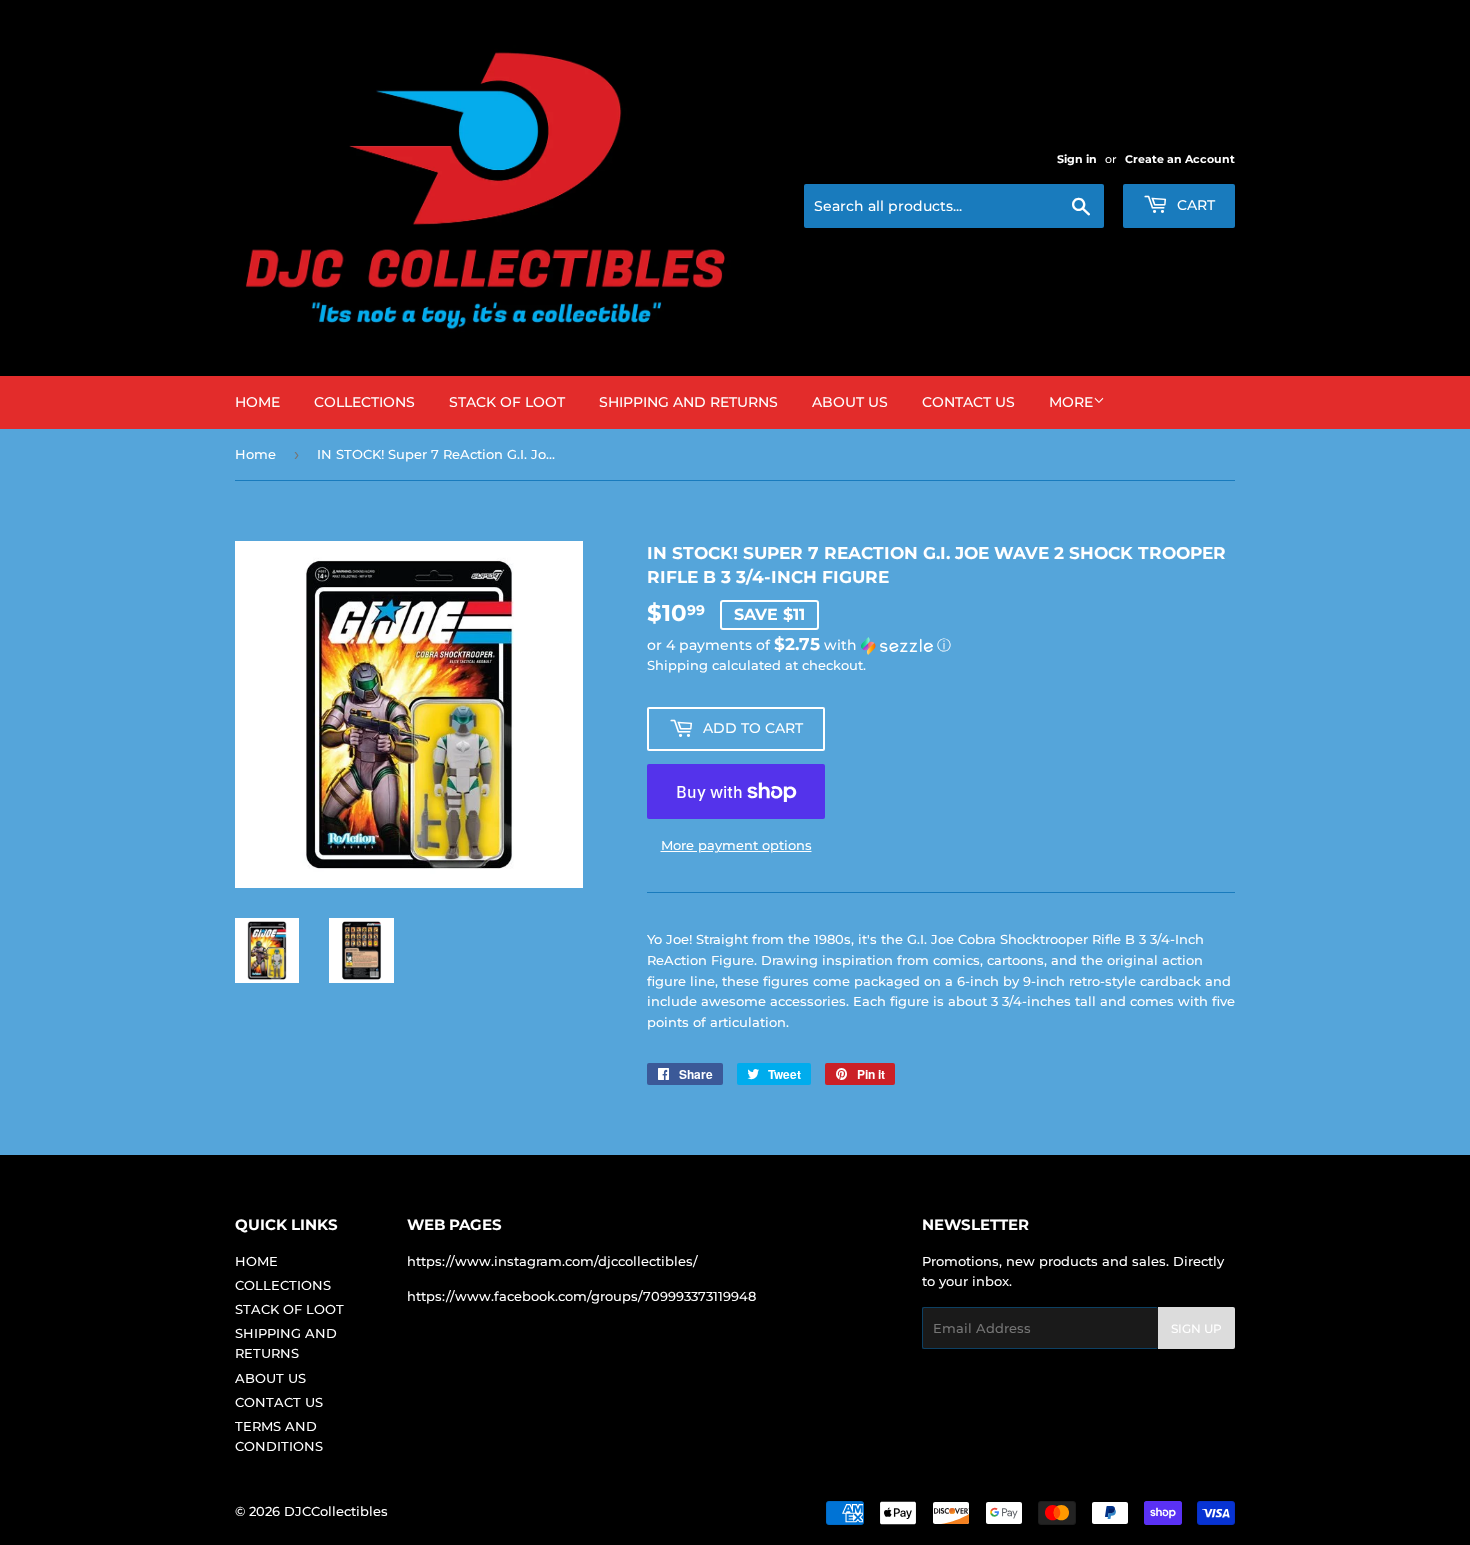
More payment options (736, 845)
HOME (257, 402)
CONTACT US (968, 402)
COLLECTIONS (364, 402)
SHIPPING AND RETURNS (688, 402)
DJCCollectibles (336, 1511)
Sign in (1077, 159)
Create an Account (1180, 159)
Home (255, 454)
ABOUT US (850, 402)
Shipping (677, 665)
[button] (941, 645)
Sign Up (1196, 1328)
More (1071, 402)
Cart (1194, 205)
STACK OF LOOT (507, 402)
